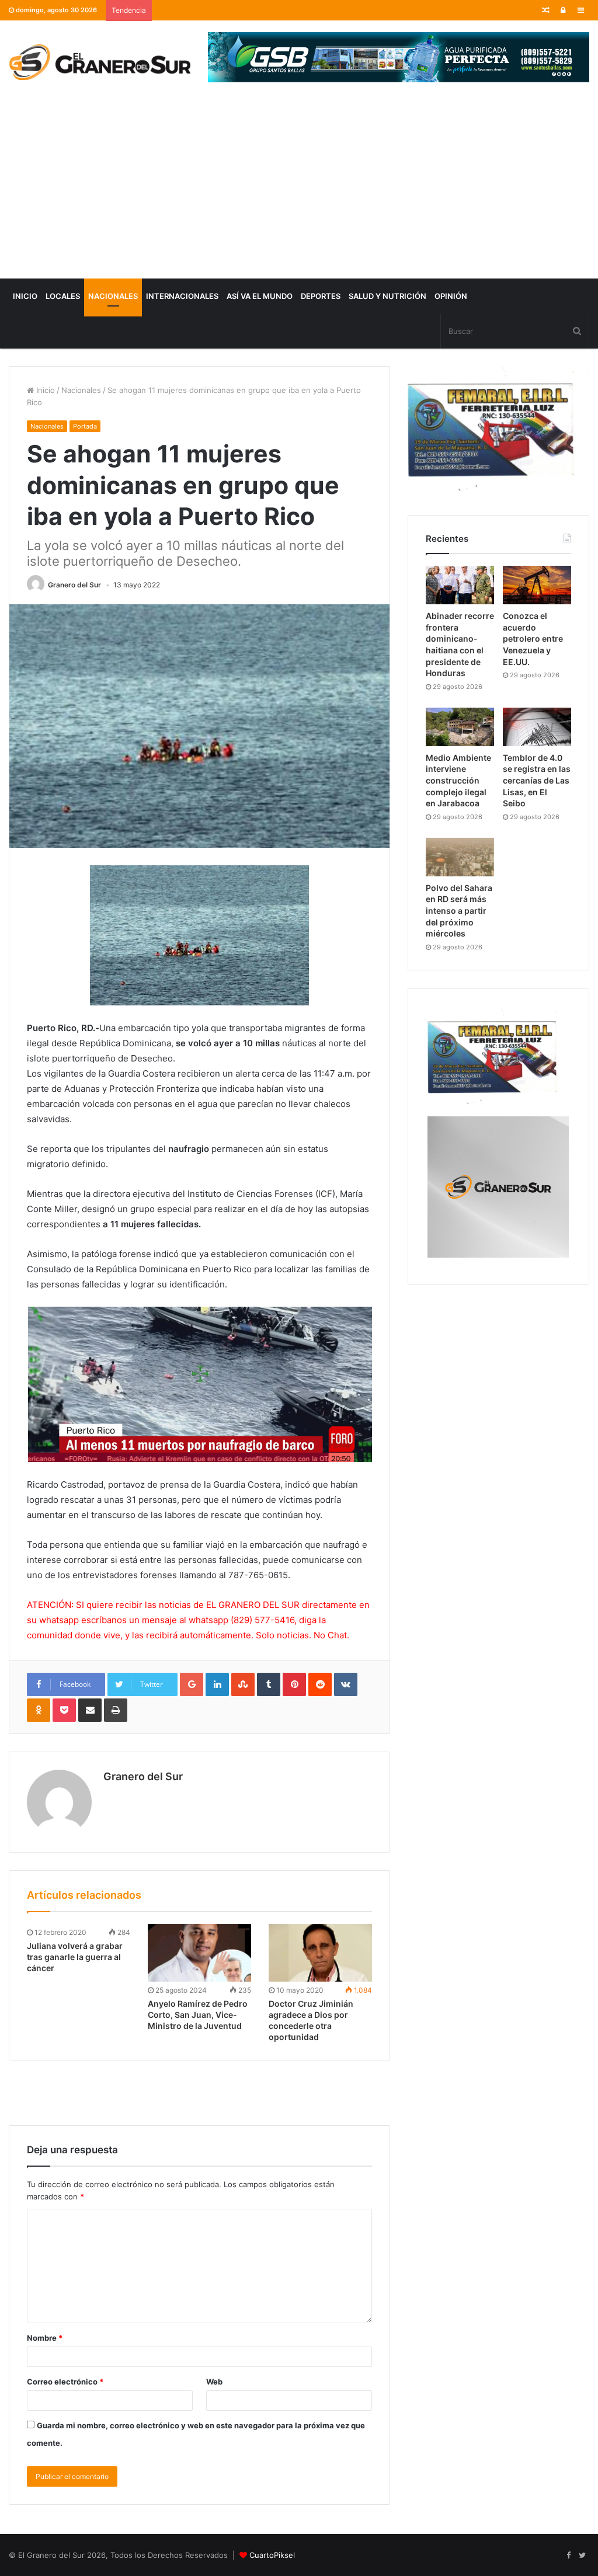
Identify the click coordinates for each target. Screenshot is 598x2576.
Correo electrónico (65, 2382)
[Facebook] (568, 2556)
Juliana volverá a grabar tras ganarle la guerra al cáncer (75, 1957)
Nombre (45, 2338)
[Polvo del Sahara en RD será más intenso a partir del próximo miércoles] (460, 857)
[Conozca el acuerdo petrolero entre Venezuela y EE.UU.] (537, 585)
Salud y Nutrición (387, 296)
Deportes (321, 296)
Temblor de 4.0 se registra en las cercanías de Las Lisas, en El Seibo (537, 780)
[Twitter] (582, 2556)
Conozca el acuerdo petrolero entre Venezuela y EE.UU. (533, 638)
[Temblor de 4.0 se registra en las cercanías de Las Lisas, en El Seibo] (537, 727)
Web (214, 2382)
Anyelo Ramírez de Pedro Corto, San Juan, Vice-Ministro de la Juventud (198, 2015)
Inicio (25, 296)
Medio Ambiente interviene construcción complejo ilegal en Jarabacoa (458, 780)
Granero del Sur (74, 585)
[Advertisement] (299, 191)
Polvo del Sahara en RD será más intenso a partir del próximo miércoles (459, 911)
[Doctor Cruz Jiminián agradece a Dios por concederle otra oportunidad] (320, 1953)
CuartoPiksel (272, 2555)
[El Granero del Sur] (100, 62)
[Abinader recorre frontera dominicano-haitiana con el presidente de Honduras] (460, 585)
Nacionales (113, 296)
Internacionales (182, 296)
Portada (85, 426)
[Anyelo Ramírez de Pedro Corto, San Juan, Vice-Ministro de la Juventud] (199, 1953)
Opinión (451, 296)
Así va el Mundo (260, 296)
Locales (63, 296)
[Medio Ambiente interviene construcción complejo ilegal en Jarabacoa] (460, 727)
